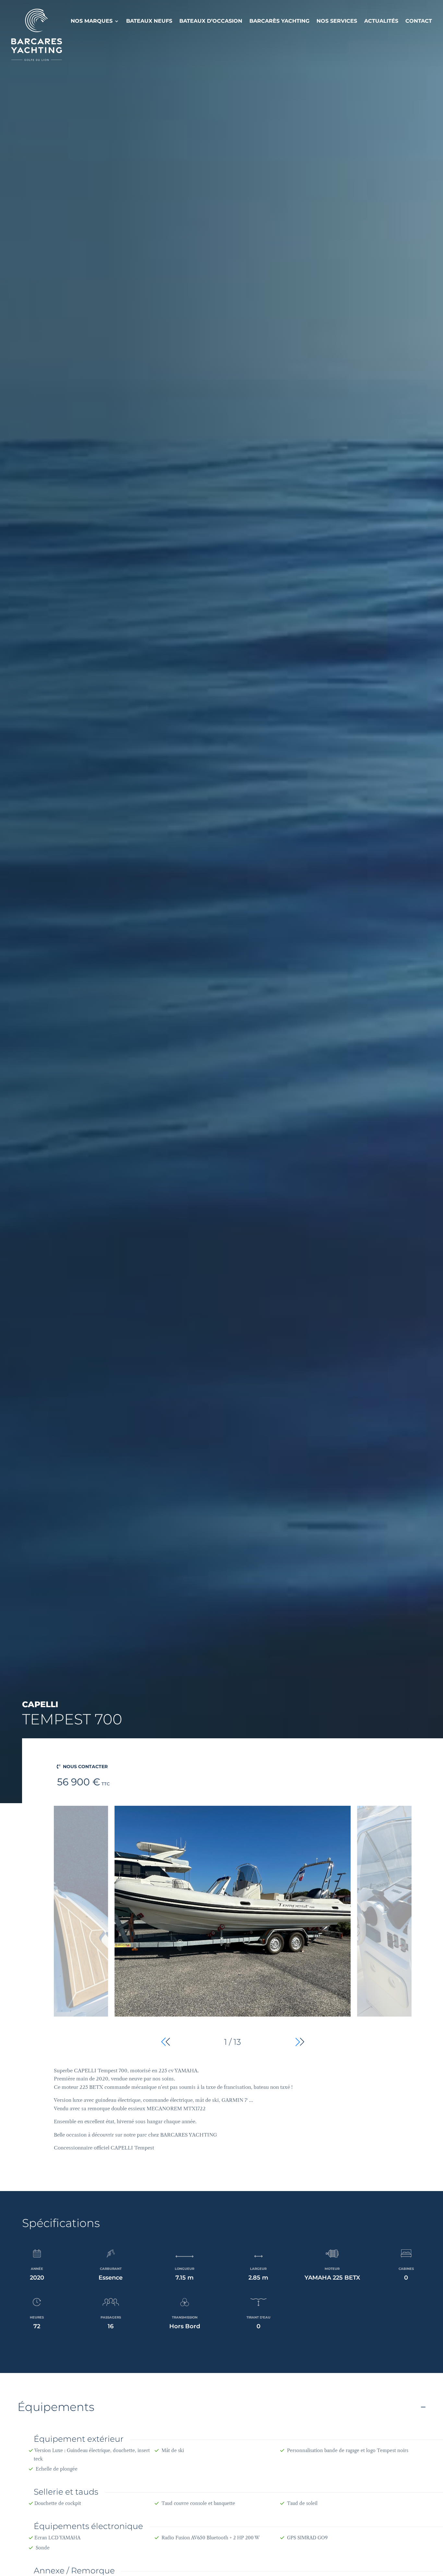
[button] (300, 2042)
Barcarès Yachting (279, 21)
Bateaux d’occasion (211, 21)
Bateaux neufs (149, 21)
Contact (419, 21)
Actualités (381, 21)
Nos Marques (92, 21)
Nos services (337, 21)
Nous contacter (85, 1767)
